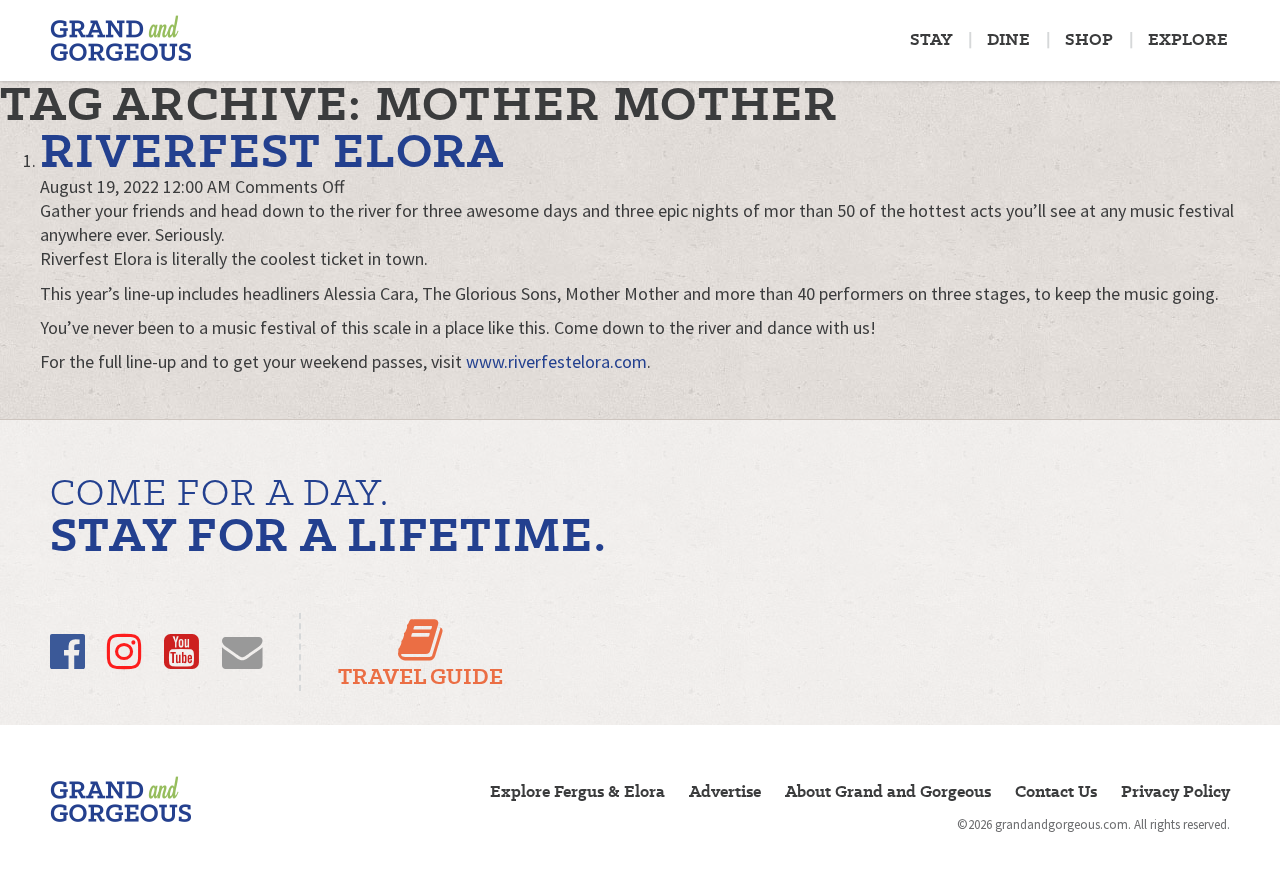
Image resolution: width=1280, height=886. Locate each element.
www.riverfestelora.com (556, 361)
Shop (1089, 39)
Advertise (725, 791)
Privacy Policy (1175, 791)
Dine (1008, 39)
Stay (931, 39)
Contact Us (1056, 791)
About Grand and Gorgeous (888, 791)
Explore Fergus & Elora (577, 791)
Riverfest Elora (272, 150)
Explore (1188, 39)
